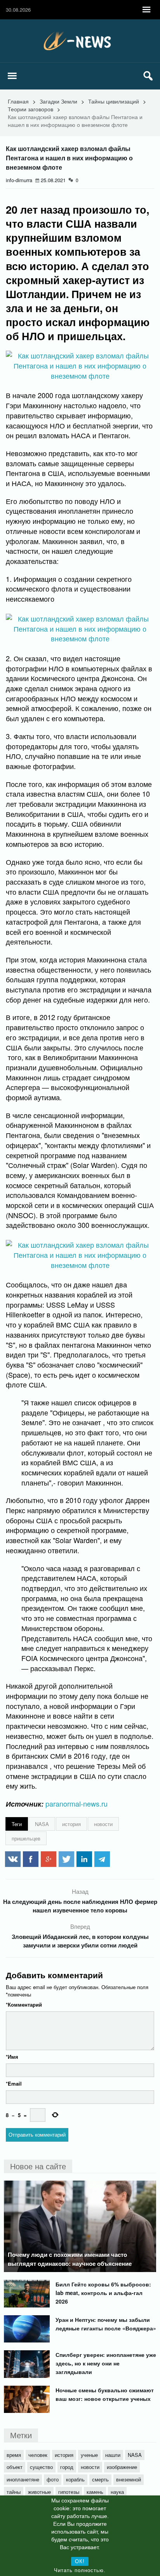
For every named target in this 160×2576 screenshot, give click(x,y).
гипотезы (69, 2492)
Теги (17, 1824)
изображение (122, 2467)
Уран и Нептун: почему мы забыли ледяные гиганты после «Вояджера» (106, 2324)
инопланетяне (23, 2479)
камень (95, 2492)
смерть (100, 2479)
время (14, 2455)
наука (117, 2492)
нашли (113, 2455)
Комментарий (24, 2004)
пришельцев (26, 1838)
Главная (18, 101)
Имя (12, 2057)
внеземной (129, 2479)
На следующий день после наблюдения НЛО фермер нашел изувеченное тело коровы (80, 1906)
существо (41, 2467)
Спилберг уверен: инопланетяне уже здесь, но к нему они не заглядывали (106, 2363)
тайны (14, 2492)
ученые (89, 2455)
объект (15, 2467)
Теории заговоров (30, 109)
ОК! (80, 2561)
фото (53, 2479)
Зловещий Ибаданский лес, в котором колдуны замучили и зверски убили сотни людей (80, 1941)
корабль (75, 2479)
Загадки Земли (58, 101)
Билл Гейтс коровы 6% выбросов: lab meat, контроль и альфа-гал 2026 (103, 2293)
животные (39, 2492)
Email (14, 2083)
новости (103, 1824)
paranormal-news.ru (77, 1803)
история (71, 1824)
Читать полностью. (80, 2570)
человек (38, 2455)
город (67, 2467)
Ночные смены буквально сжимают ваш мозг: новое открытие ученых (105, 2394)
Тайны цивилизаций (114, 101)
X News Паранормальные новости (80, 41)
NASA (42, 1824)
